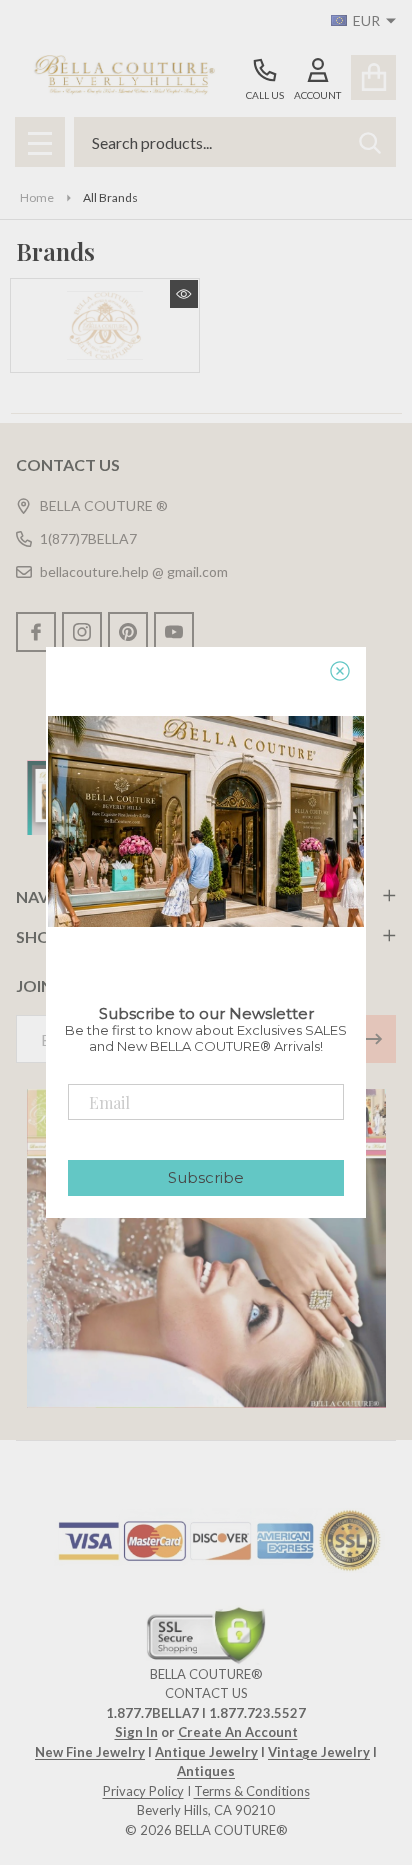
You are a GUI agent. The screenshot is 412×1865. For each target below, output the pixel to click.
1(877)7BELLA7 (88, 538)
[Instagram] (82, 632)
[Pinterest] (128, 632)
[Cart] (373, 77)
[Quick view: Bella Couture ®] (184, 294)
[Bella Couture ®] (105, 325)
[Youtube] (174, 632)
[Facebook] (36, 632)
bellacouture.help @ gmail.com (134, 571)
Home (37, 197)
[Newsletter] (372, 1039)
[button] (206, 1247)
